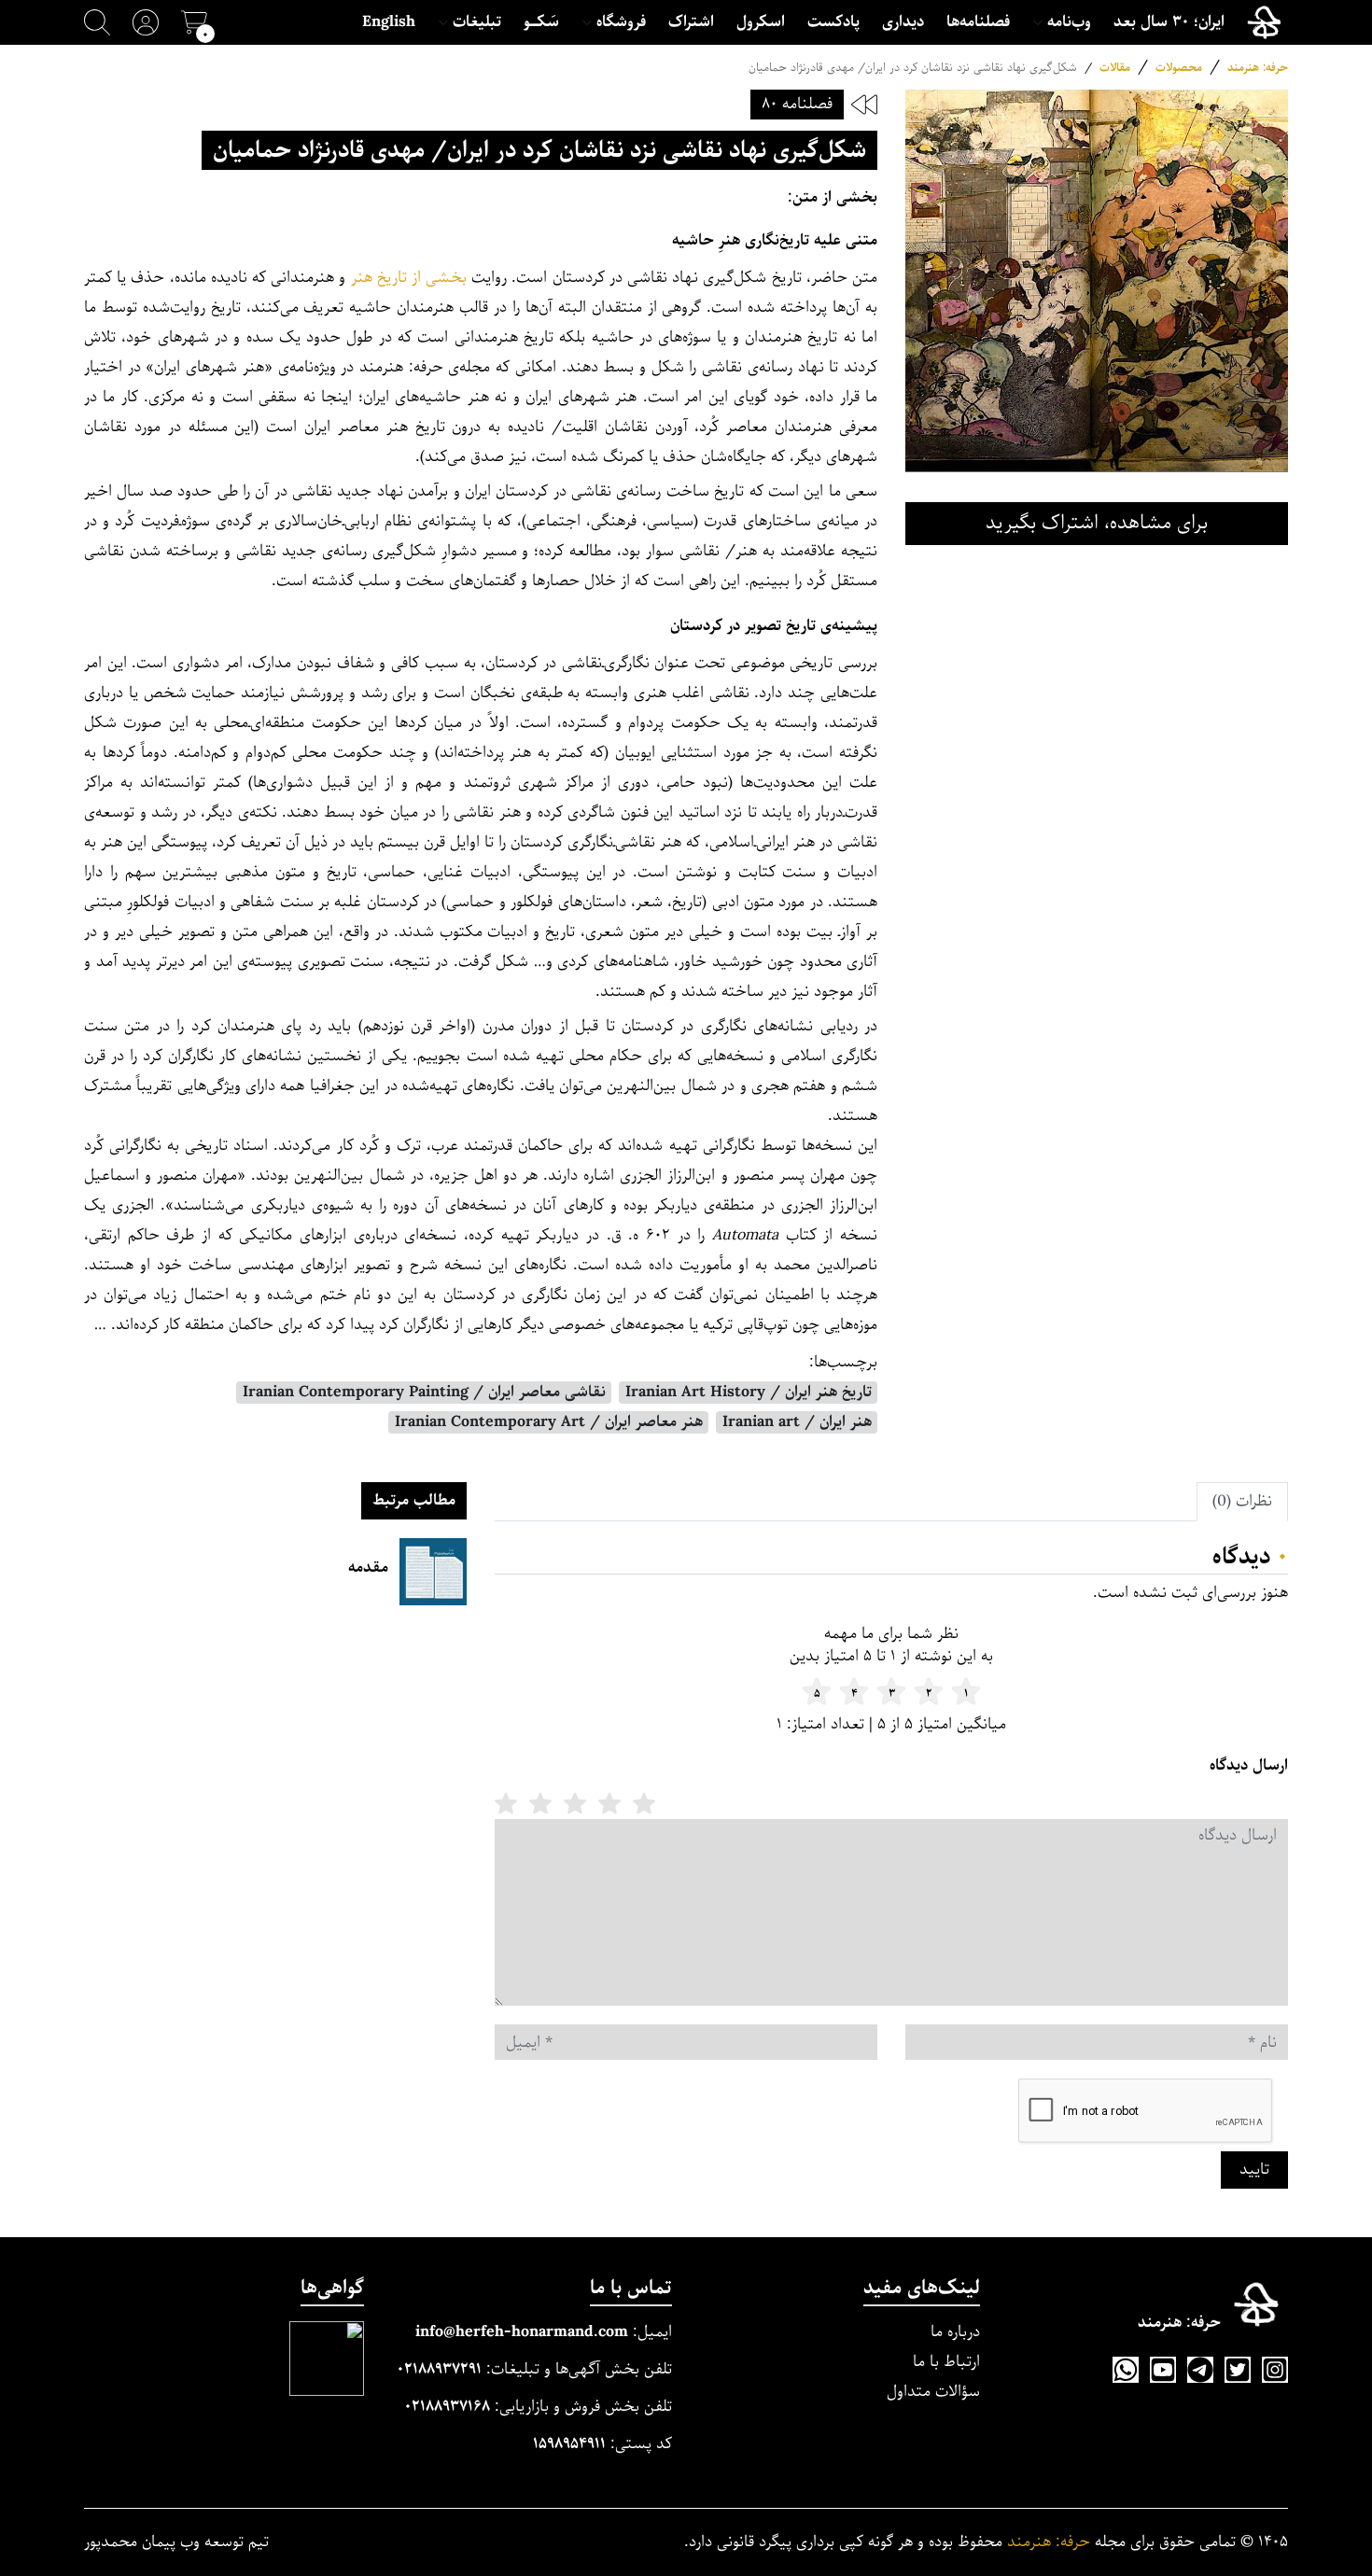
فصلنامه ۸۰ (797, 104)
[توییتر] (1238, 2370)
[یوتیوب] (1163, 2370)
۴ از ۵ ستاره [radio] (540, 1803)
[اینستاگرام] (1275, 2370)
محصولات (1179, 68)
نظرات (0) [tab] (1242, 1501)
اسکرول (761, 22)
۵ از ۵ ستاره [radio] (506, 1803)
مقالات (1115, 68)
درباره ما (955, 2332)
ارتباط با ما (946, 2362)
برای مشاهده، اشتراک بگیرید (1097, 523)
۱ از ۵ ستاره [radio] (644, 1803)
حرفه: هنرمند (1258, 68)
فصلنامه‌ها (978, 22)
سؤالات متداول (933, 2392)
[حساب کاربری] (146, 22)
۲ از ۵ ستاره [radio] (609, 1803)
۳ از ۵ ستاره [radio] (575, 1803)
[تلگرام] (1200, 2370)
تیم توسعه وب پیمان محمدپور (176, 2542)
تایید (1254, 2170)
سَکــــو (541, 22)
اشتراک (691, 22)
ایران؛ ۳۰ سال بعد (1169, 22)
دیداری (903, 22)
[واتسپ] (1126, 2370)
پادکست (833, 22)
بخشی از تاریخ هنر (409, 278)
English (389, 22)
